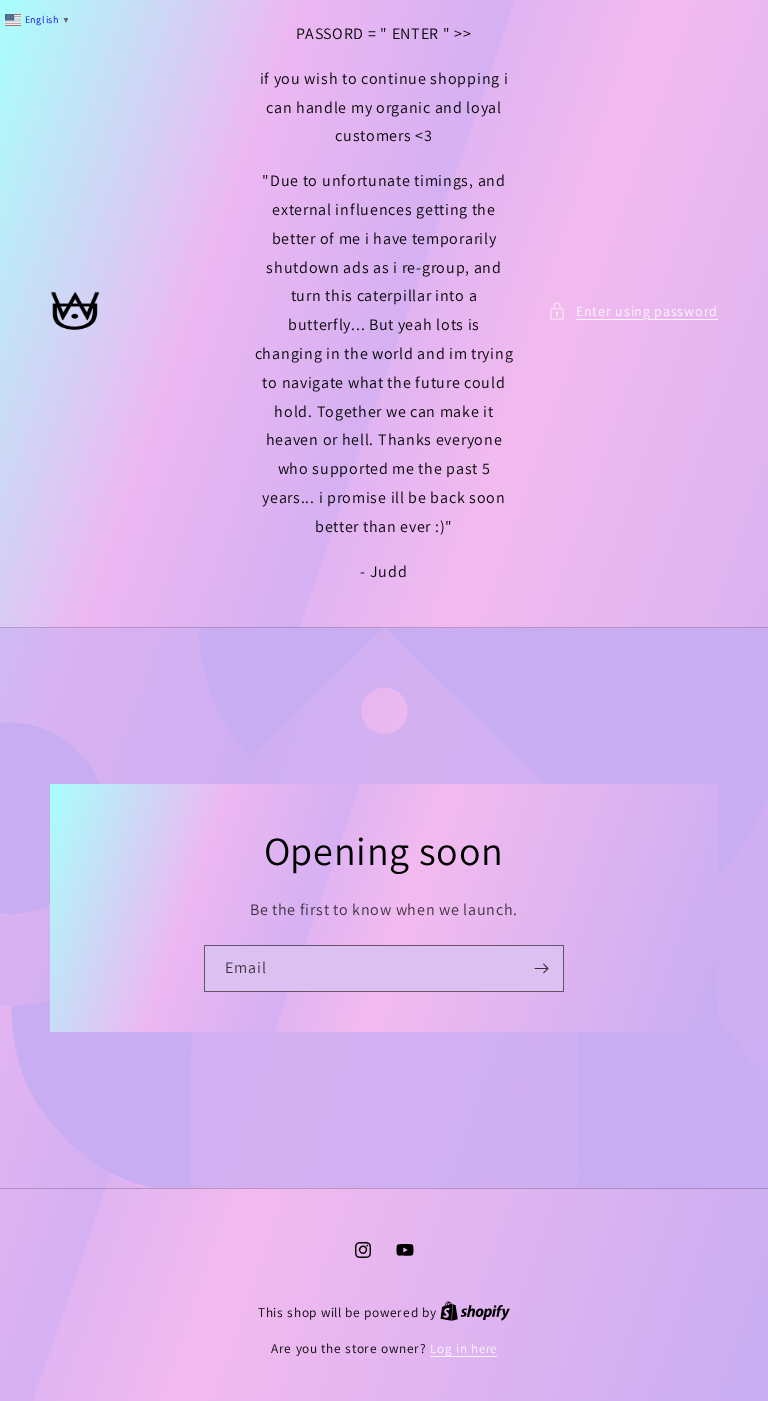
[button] (633, 311)
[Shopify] (475, 1312)
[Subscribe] (541, 968)
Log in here (463, 1348)
